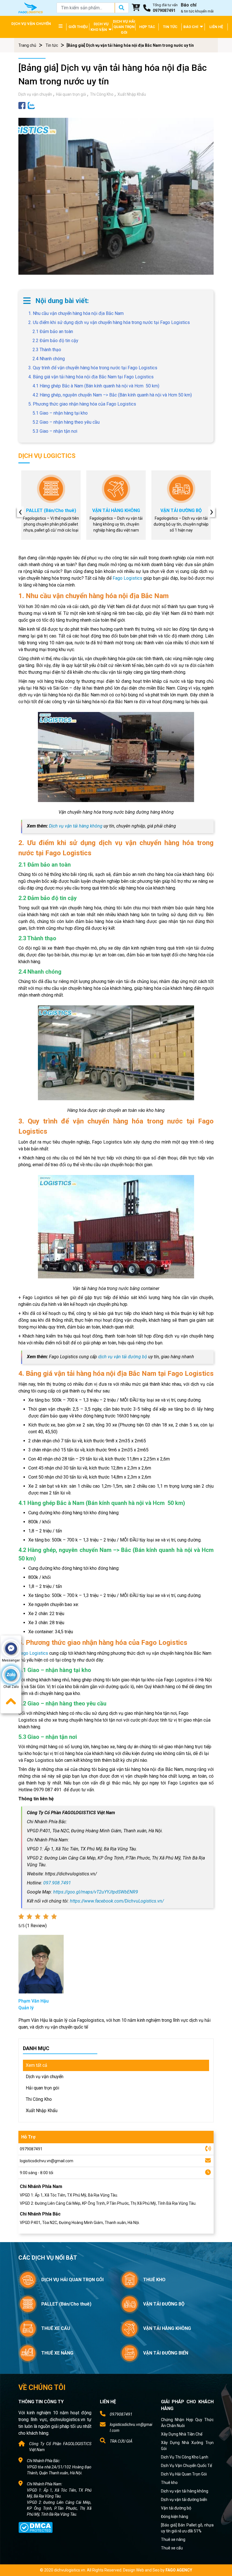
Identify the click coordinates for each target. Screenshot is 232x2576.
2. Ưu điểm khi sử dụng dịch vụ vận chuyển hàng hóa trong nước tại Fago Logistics (109, 322)
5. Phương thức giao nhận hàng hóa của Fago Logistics (82, 404)
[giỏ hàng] (136, 8)
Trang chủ (27, 45)
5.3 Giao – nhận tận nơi (55, 431)
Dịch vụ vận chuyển (35, 94)
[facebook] (22, 105)
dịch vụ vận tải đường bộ (123, 1357)
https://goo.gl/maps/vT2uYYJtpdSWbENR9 (96, 1892)
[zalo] (31, 105)
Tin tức (52, 45)
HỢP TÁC (147, 27)
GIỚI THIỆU (78, 27)
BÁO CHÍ (191, 27)
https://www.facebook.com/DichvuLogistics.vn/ (117, 1901)
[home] (31, 8)
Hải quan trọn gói (71, 94)
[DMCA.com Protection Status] (36, 2527)
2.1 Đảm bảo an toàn (53, 331)
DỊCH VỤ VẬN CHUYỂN (31, 24)
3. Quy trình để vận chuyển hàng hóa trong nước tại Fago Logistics (93, 368)
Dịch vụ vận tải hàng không (76, 826)
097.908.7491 (57, 1883)
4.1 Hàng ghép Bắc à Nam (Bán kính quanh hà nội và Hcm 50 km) (96, 386)
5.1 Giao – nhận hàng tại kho (60, 413)
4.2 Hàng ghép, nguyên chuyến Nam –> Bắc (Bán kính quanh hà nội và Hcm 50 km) (112, 395)
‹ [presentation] (20, 512)
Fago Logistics (127, 578)
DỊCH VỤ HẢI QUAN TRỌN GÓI (124, 27)
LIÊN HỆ (216, 27)
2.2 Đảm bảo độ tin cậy (55, 341)
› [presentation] (212, 512)
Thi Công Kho (102, 94)
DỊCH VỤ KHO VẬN (100, 27)
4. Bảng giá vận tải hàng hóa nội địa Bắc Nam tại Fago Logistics (91, 377)
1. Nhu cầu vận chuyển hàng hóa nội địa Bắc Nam (76, 313)
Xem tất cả (36, 2065)
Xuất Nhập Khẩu (132, 94)
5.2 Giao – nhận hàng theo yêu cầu (66, 422)
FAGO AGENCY (179, 2570)
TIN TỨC (170, 27)
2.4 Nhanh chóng (49, 359)
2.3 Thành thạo (47, 350)
